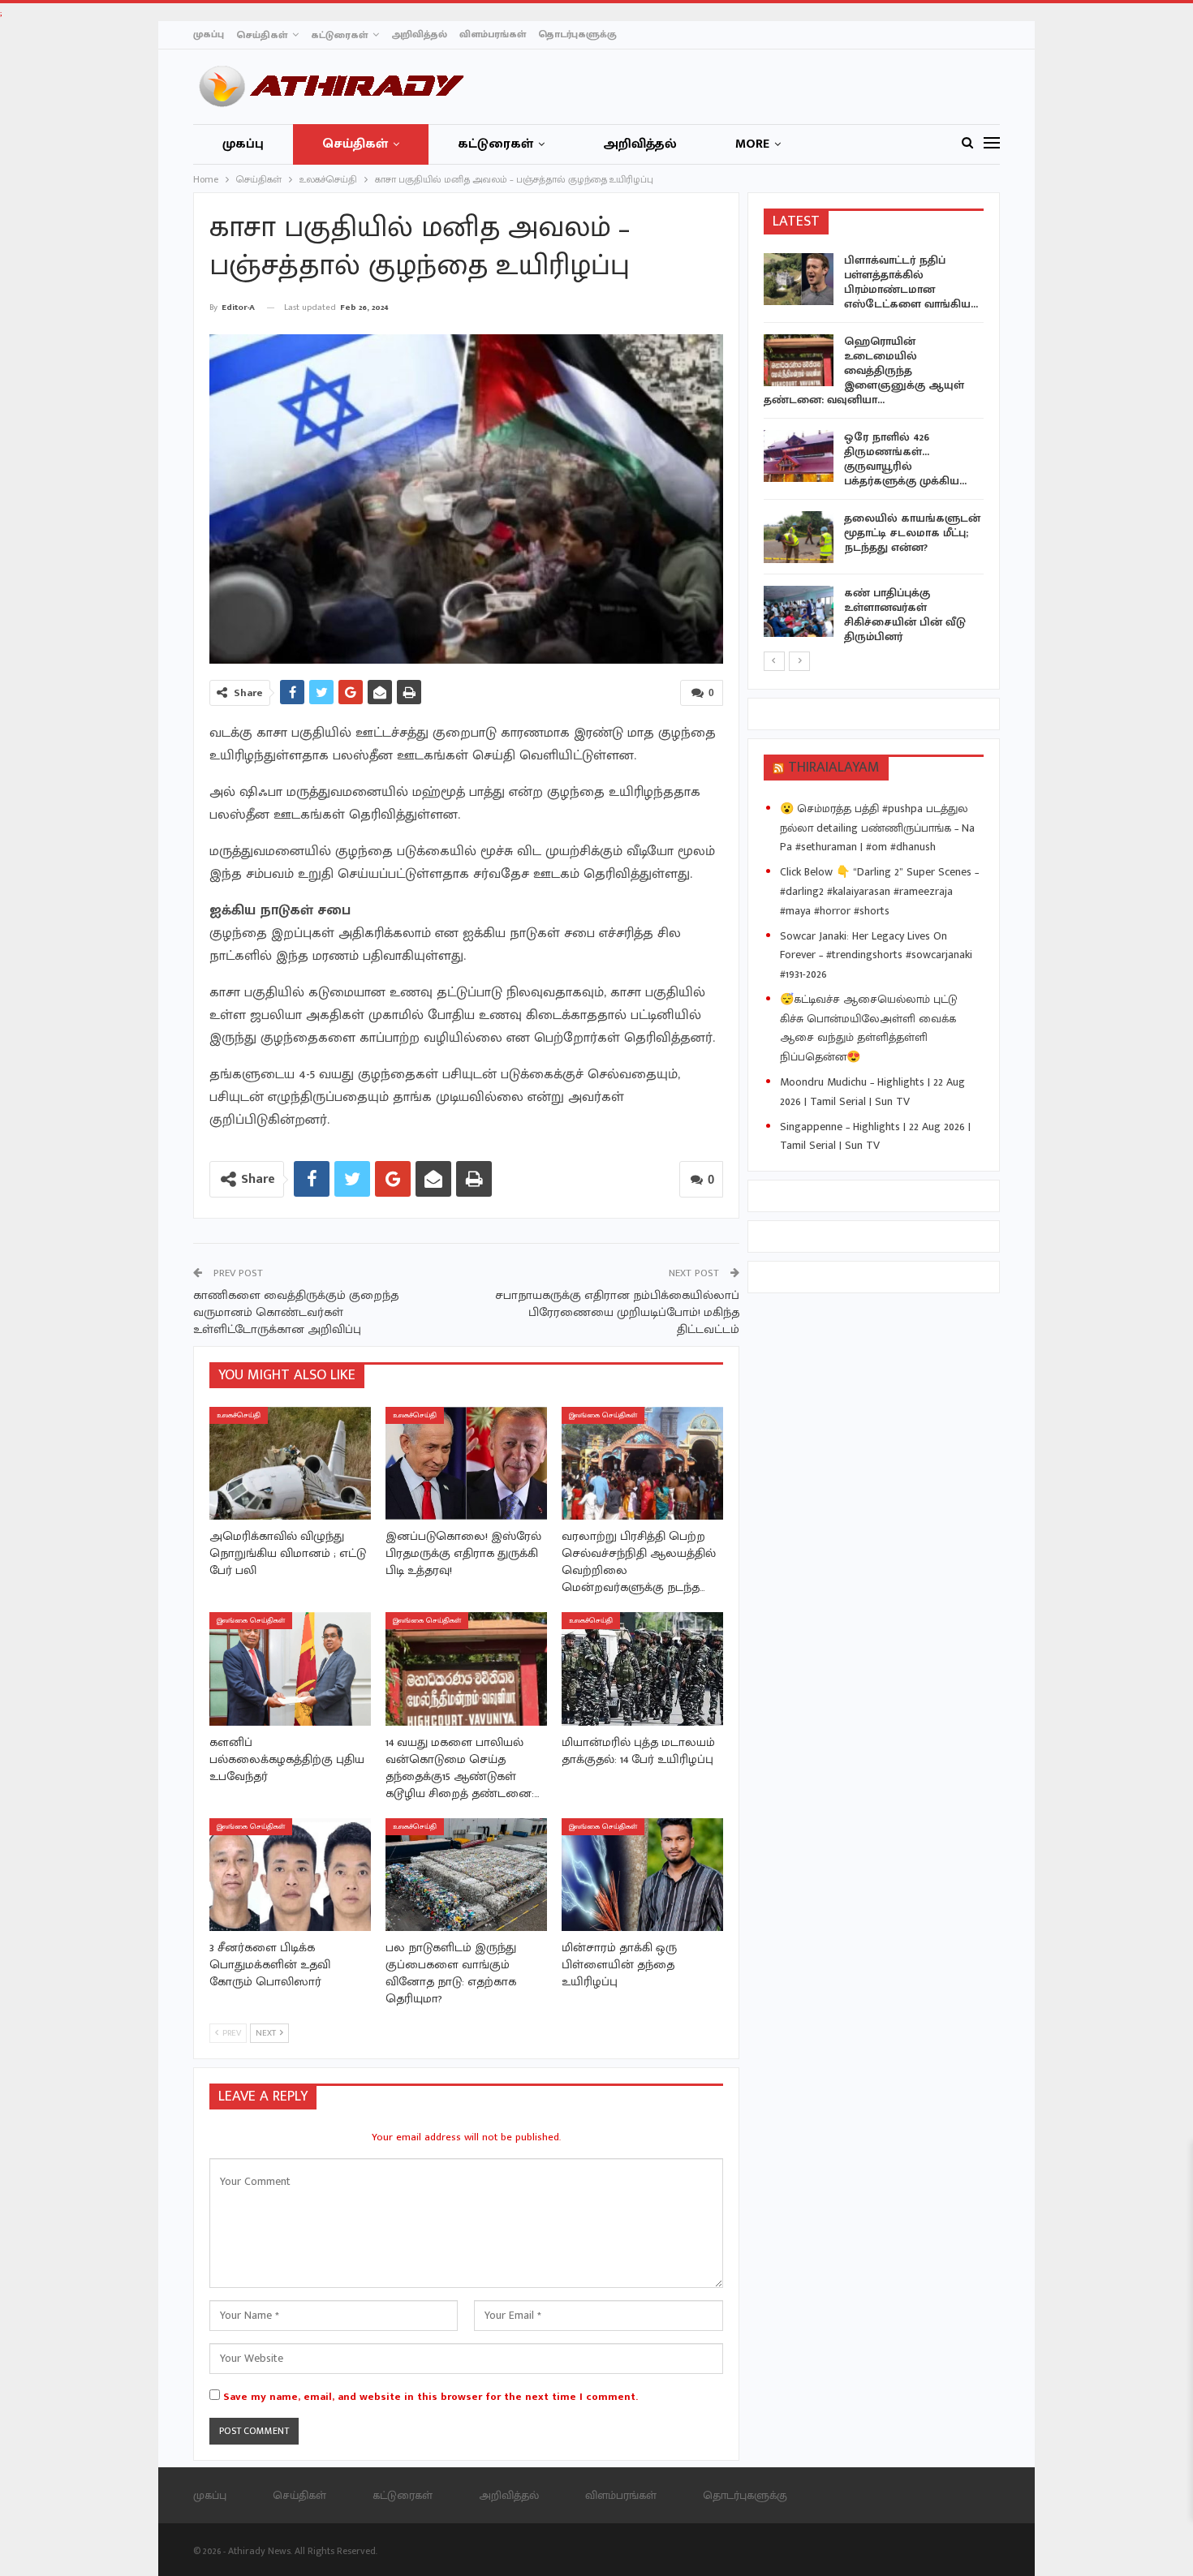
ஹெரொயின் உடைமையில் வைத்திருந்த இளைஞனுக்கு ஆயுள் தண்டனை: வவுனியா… (864, 370)
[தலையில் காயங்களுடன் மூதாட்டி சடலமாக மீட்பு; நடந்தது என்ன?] (799, 537)
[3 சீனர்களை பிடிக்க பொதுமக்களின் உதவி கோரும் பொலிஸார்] (290, 1875)
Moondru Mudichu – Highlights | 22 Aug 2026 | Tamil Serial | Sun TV (872, 1092)
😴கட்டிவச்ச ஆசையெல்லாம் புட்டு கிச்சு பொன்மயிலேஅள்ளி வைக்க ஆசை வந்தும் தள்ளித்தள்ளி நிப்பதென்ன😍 (869, 1028)
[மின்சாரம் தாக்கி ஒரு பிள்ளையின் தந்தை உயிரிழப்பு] (642, 1875)
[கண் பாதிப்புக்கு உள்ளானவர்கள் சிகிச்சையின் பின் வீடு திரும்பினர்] (799, 612)
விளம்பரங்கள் (493, 34)
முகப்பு (209, 34)
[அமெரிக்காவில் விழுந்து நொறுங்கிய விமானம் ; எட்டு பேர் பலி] (290, 1463)
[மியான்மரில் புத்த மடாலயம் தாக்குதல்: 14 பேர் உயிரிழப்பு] (642, 1669)
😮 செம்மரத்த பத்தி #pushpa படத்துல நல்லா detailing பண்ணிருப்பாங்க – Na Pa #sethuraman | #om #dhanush (877, 828)
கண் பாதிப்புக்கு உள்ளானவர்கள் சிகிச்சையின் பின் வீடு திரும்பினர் (905, 615)
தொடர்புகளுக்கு (577, 34)
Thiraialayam (834, 768)
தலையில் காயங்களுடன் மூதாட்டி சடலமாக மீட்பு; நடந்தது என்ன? (912, 533)
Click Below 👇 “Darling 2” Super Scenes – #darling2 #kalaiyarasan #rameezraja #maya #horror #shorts (879, 891)
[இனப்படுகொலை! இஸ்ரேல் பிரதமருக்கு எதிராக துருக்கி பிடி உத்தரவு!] (466, 1463)
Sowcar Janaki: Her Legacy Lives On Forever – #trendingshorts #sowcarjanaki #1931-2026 (876, 955)
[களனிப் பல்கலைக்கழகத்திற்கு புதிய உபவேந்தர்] (290, 1669)
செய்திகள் (262, 35)
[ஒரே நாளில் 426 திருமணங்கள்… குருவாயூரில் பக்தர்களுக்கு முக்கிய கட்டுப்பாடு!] (799, 456)
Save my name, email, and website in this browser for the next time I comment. (431, 2397)
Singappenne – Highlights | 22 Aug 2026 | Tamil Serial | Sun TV (875, 1136)
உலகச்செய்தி (239, 1415)
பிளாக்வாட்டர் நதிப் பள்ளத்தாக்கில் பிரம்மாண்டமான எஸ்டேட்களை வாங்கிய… (911, 282)
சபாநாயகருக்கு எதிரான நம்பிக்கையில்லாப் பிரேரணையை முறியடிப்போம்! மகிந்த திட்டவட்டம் (617, 1312)
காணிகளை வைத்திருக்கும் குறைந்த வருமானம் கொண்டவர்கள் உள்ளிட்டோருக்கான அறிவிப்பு (296, 1312)
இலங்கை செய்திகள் (603, 1415)
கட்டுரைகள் (339, 35)
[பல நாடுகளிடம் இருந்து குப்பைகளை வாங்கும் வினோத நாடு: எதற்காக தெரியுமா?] (466, 1875)
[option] (874, 452)
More (752, 144)
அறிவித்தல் (419, 34)
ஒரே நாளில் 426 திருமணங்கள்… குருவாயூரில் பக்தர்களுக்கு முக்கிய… (905, 459)
